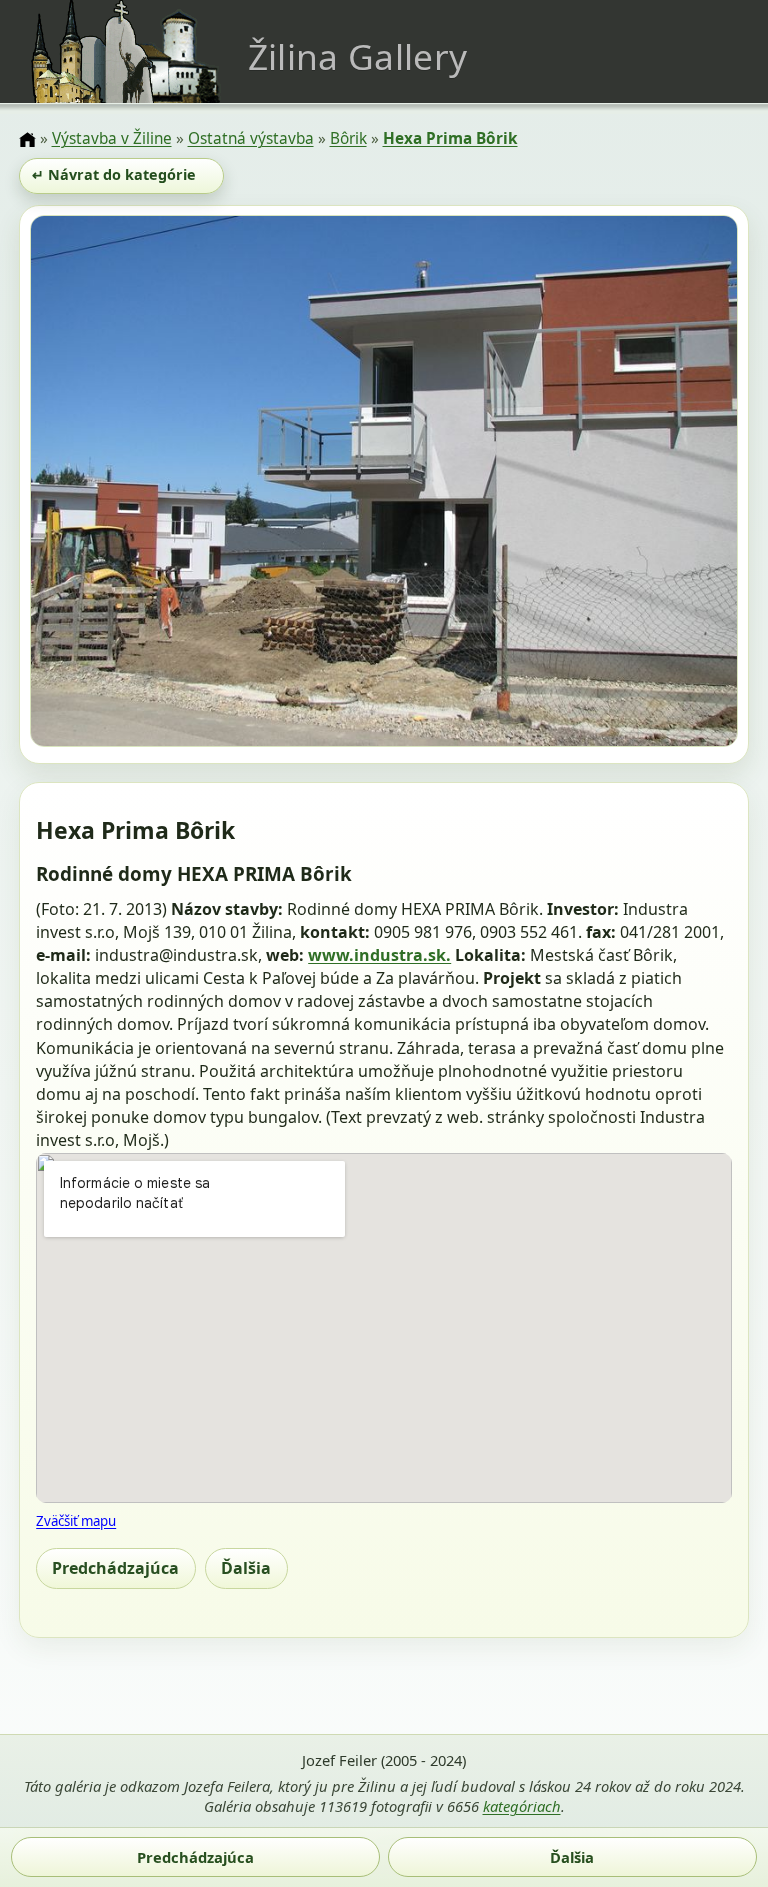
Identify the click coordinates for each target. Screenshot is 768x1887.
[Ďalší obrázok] (632, 484)
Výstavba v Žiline (112, 138)
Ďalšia (246, 1568)
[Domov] (27, 140)
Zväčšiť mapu (76, 1521)
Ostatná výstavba (251, 138)
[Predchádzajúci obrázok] (136, 484)
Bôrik (348, 138)
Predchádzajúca (115, 1568)
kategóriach (522, 1806)
